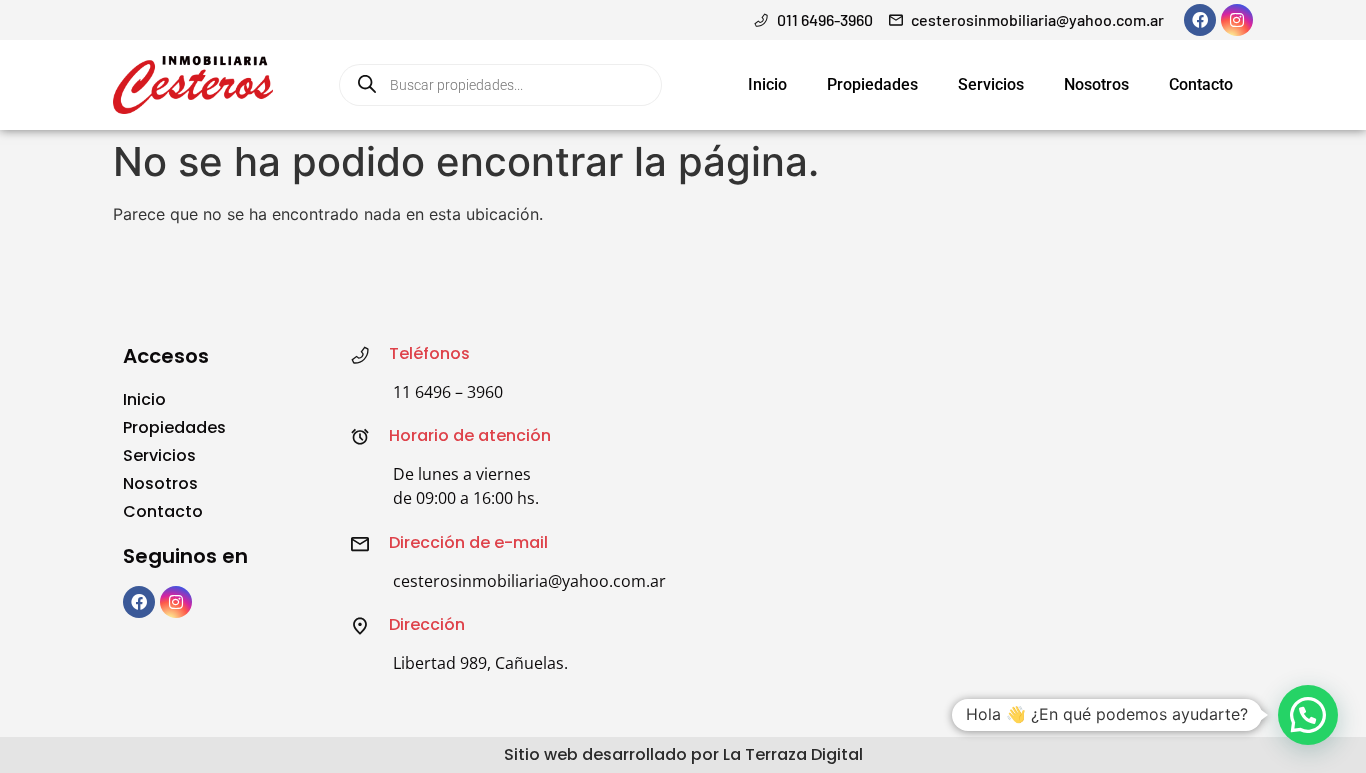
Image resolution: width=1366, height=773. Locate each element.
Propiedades (872, 84)
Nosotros (1096, 84)
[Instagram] (1237, 20)
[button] (1308, 715)
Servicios (991, 84)
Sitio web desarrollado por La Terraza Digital (683, 754)
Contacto (1201, 84)
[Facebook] (1200, 20)
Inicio (767, 84)
